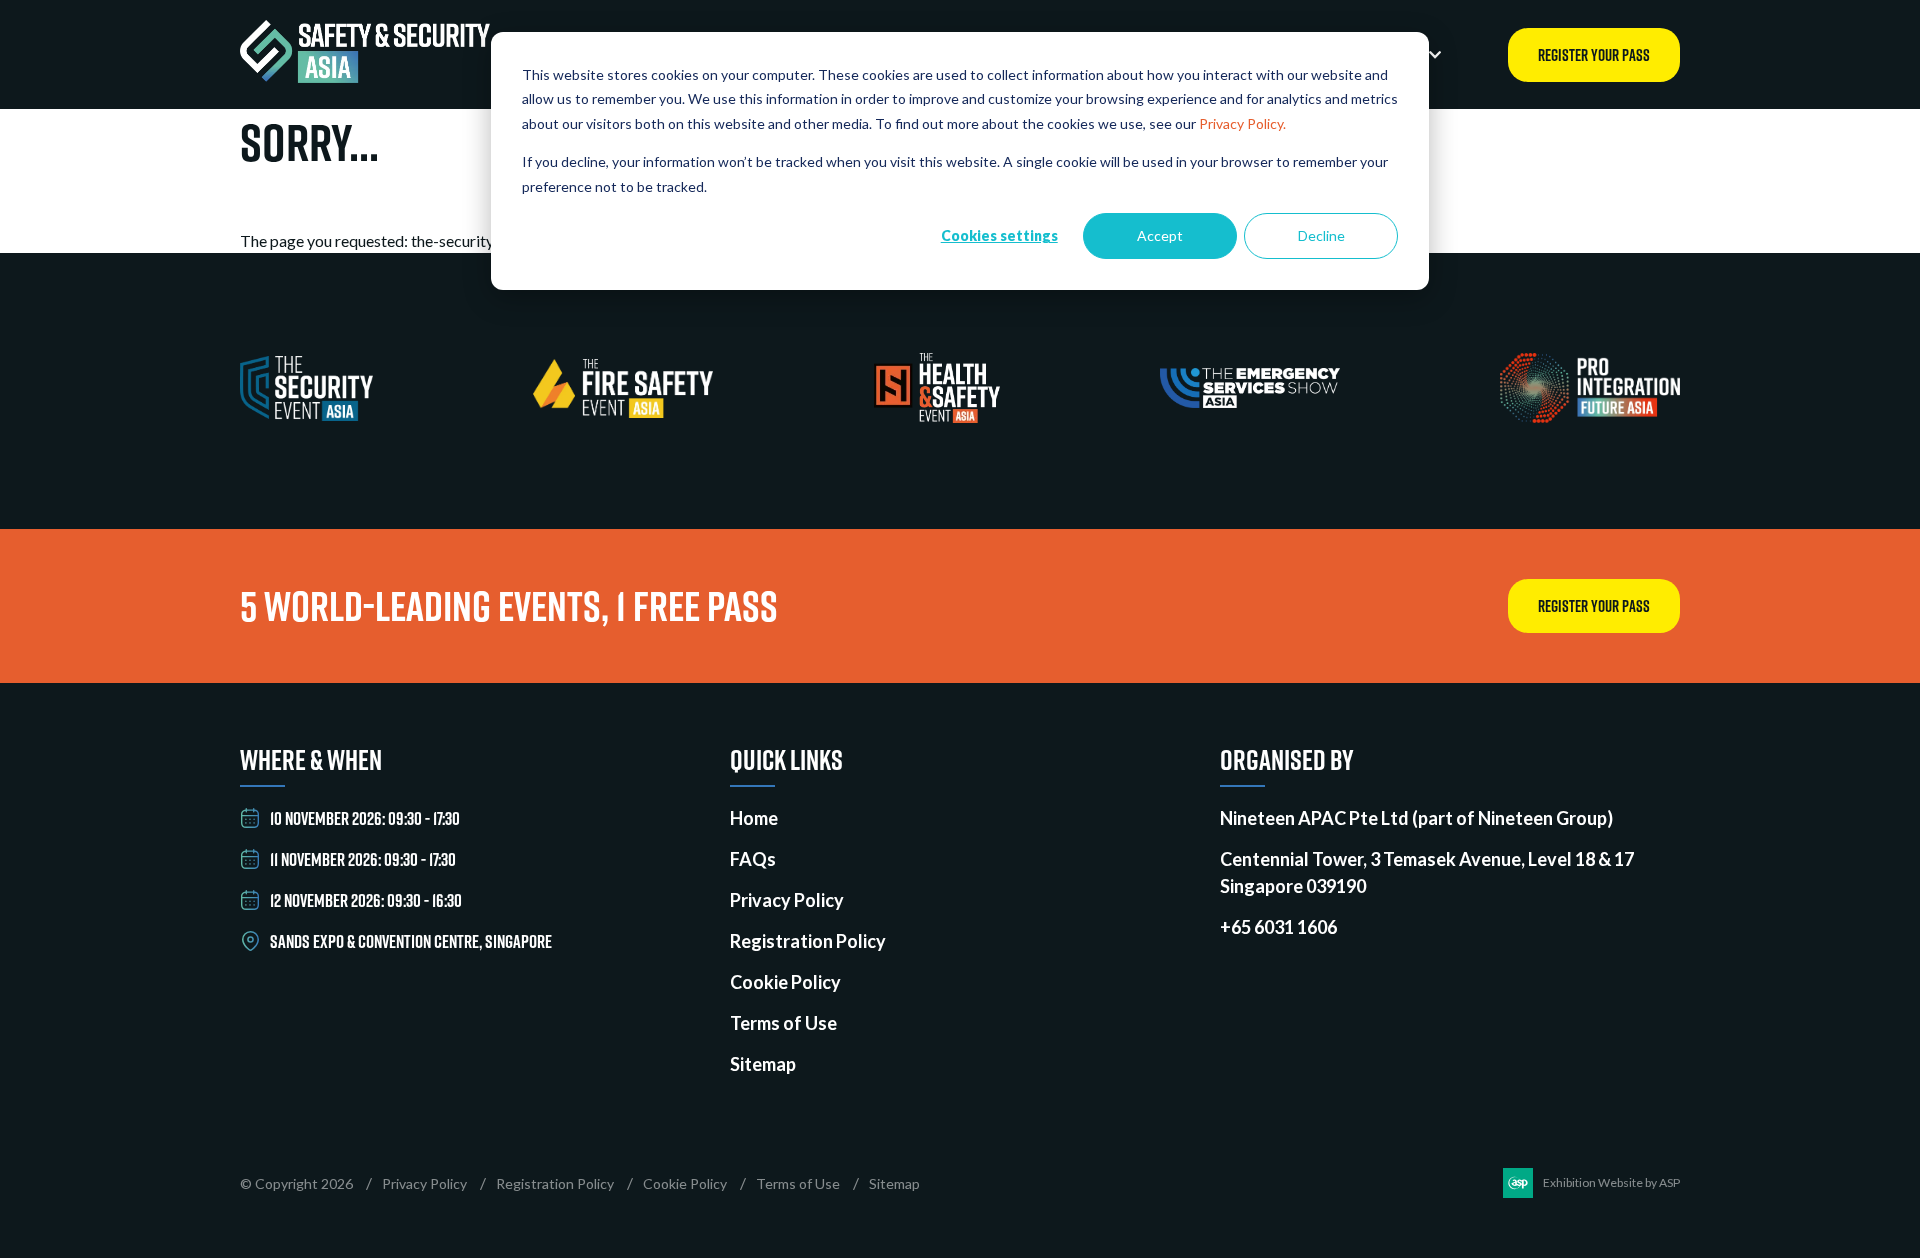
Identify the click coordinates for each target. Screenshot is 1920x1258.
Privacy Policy (787, 900)
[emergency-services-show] (1250, 401)
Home (754, 818)
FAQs (753, 859)
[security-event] (306, 414)
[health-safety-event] (937, 416)
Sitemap (763, 1064)
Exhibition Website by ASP (1611, 1182)
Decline (1321, 235)
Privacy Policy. (1242, 123)
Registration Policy (808, 941)
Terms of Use (783, 1023)
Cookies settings (999, 235)
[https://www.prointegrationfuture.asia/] (1590, 416)
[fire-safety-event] (623, 411)
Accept (1160, 235)
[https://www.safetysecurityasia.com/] (365, 76)
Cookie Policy (785, 982)
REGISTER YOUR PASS (1594, 55)
